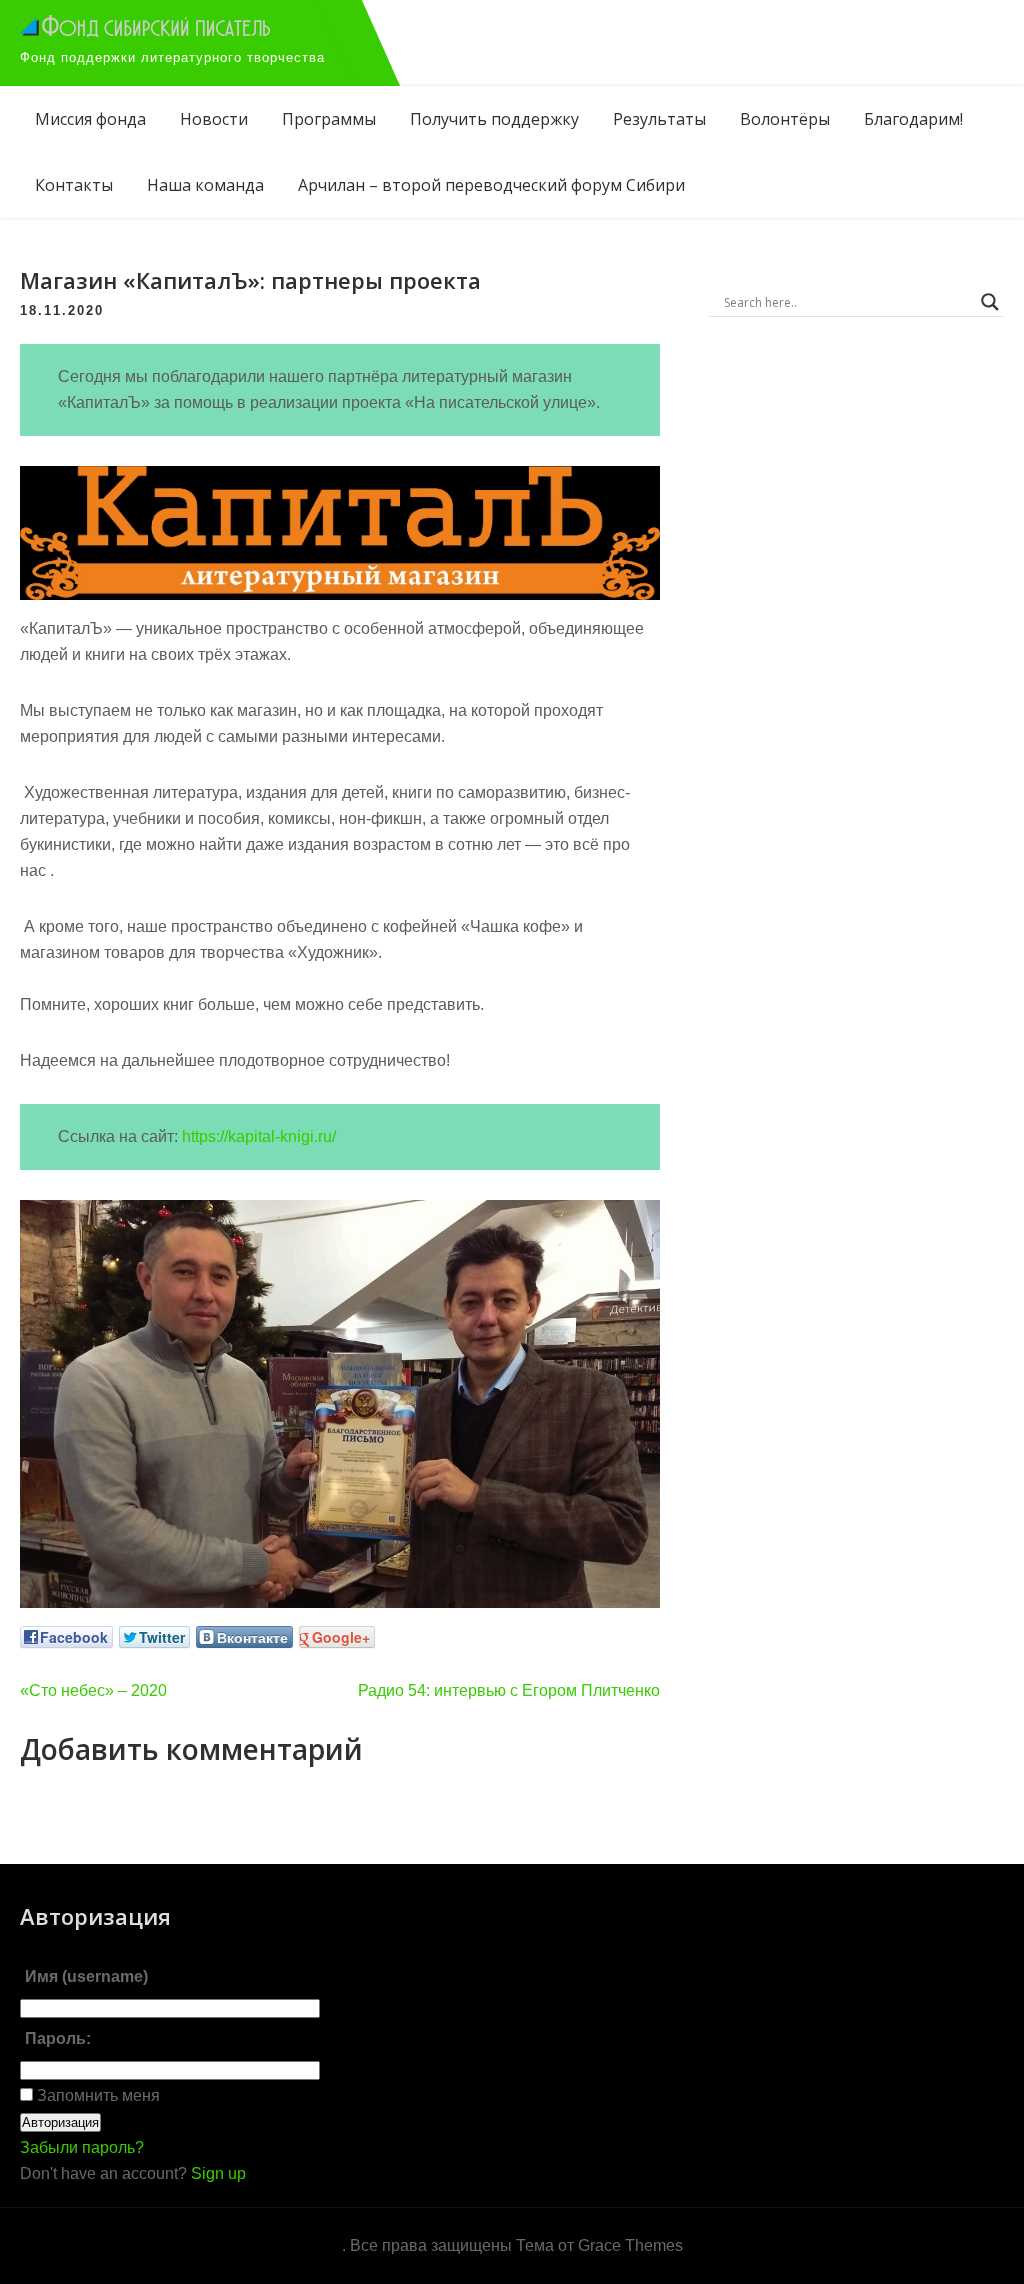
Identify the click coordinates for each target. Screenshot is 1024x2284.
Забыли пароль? (82, 2147)
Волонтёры (785, 119)
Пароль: (58, 2038)
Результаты (659, 119)
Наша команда (205, 185)
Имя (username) (86, 1976)
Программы (329, 119)
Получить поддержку (494, 119)
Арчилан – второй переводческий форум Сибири (491, 185)
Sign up (218, 2173)
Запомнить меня (96, 2095)
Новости (214, 119)
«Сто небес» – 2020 (93, 1690)
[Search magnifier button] (990, 302)
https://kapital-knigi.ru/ (259, 1136)
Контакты (74, 185)
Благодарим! (913, 119)
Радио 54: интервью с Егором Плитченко (509, 1690)
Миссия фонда (90, 119)
